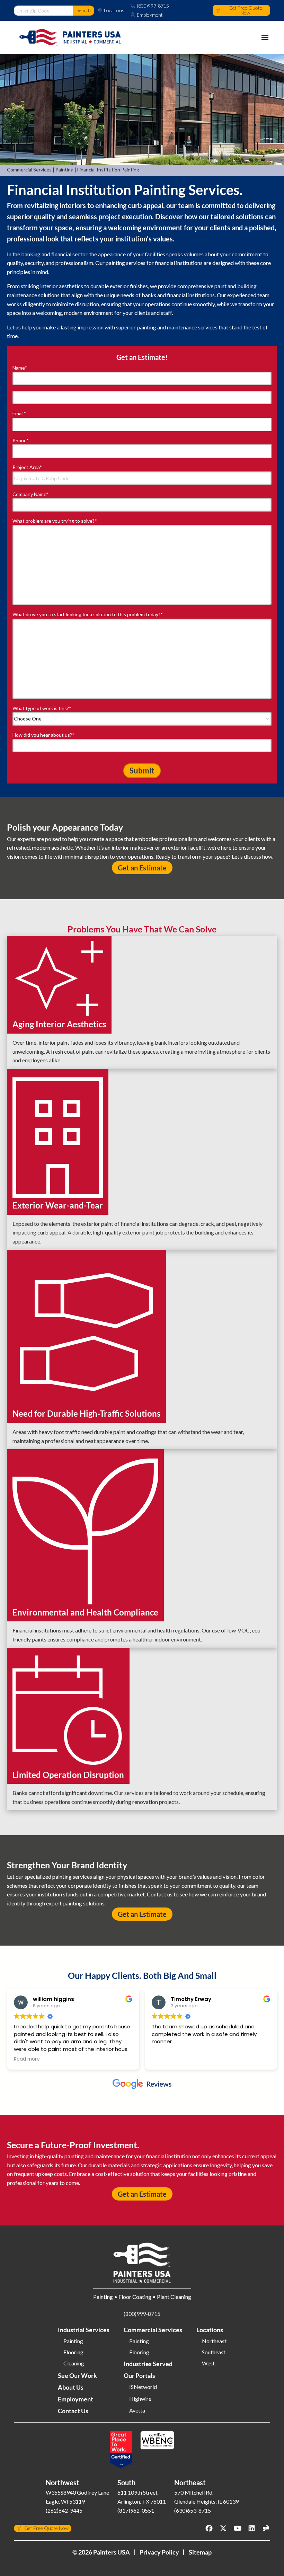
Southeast (214, 2352)
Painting (64, 170)
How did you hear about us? (43, 735)
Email (19, 413)
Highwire (140, 2399)
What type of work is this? (42, 708)
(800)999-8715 (153, 6)
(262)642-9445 (64, 2510)
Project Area (27, 467)
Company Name (30, 494)
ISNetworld (143, 2387)
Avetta (137, 2410)
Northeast (214, 2341)
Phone (21, 440)
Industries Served (148, 2364)
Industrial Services (84, 2330)
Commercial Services (29, 170)
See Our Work (77, 2375)
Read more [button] (27, 2059)
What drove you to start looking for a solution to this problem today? (88, 614)
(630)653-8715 (193, 2510)
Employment (150, 15)
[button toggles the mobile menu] (265, 37)
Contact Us (73, 2411)
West (208, 2363)
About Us (71, 2387)
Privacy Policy (159, 2552)
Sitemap (200, 2552)
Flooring (73, 2352)
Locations (114, 10)
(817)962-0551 (136, 2510)
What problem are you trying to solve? (55, 521)
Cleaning (74, 2363)
